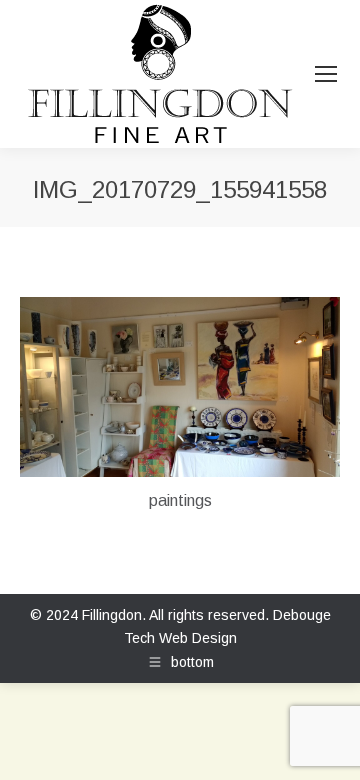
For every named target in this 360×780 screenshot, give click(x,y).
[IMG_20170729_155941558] (180, 387)
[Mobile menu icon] (326, 74)
